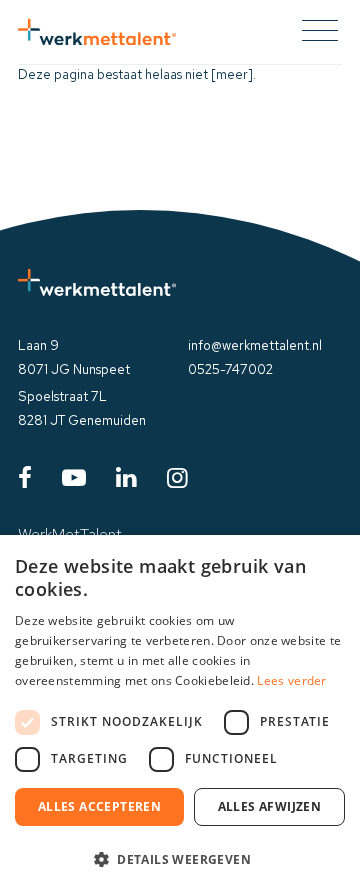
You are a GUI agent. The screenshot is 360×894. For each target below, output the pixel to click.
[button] (180, 859)
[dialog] (180, 714)
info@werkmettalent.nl (255, 345)
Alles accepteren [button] (99, 806)
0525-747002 (230, 369)
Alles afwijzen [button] (270, 806)
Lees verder (291, 680)
